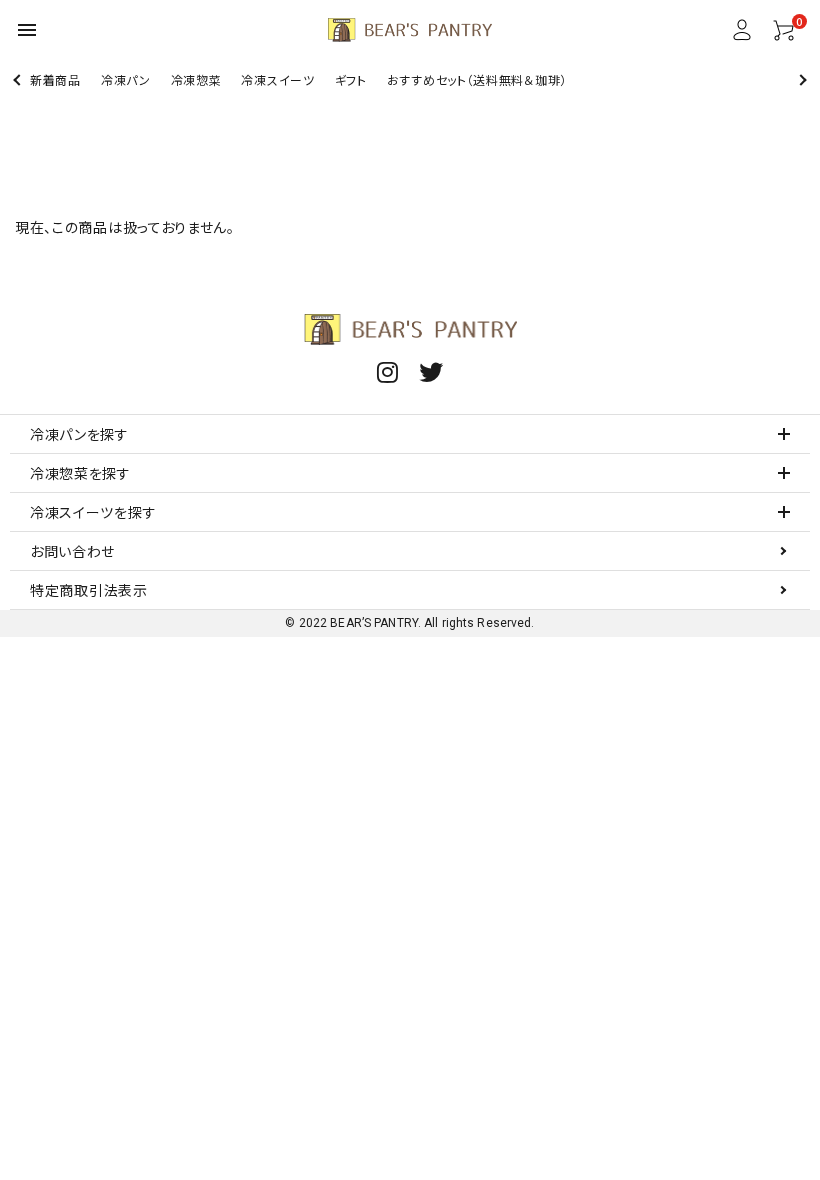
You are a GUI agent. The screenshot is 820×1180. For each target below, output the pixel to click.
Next (800, 79)
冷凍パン (126, 79)
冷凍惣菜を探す (80, 473)
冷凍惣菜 (196, 79)
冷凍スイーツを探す (93, 512)
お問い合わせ (72, 551)
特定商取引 (89, 590)
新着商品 (55, 79)
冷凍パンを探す (79, 434)
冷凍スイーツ (277, 79)
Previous (18, 79)
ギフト (351, 79)
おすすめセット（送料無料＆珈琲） (477, 79)
